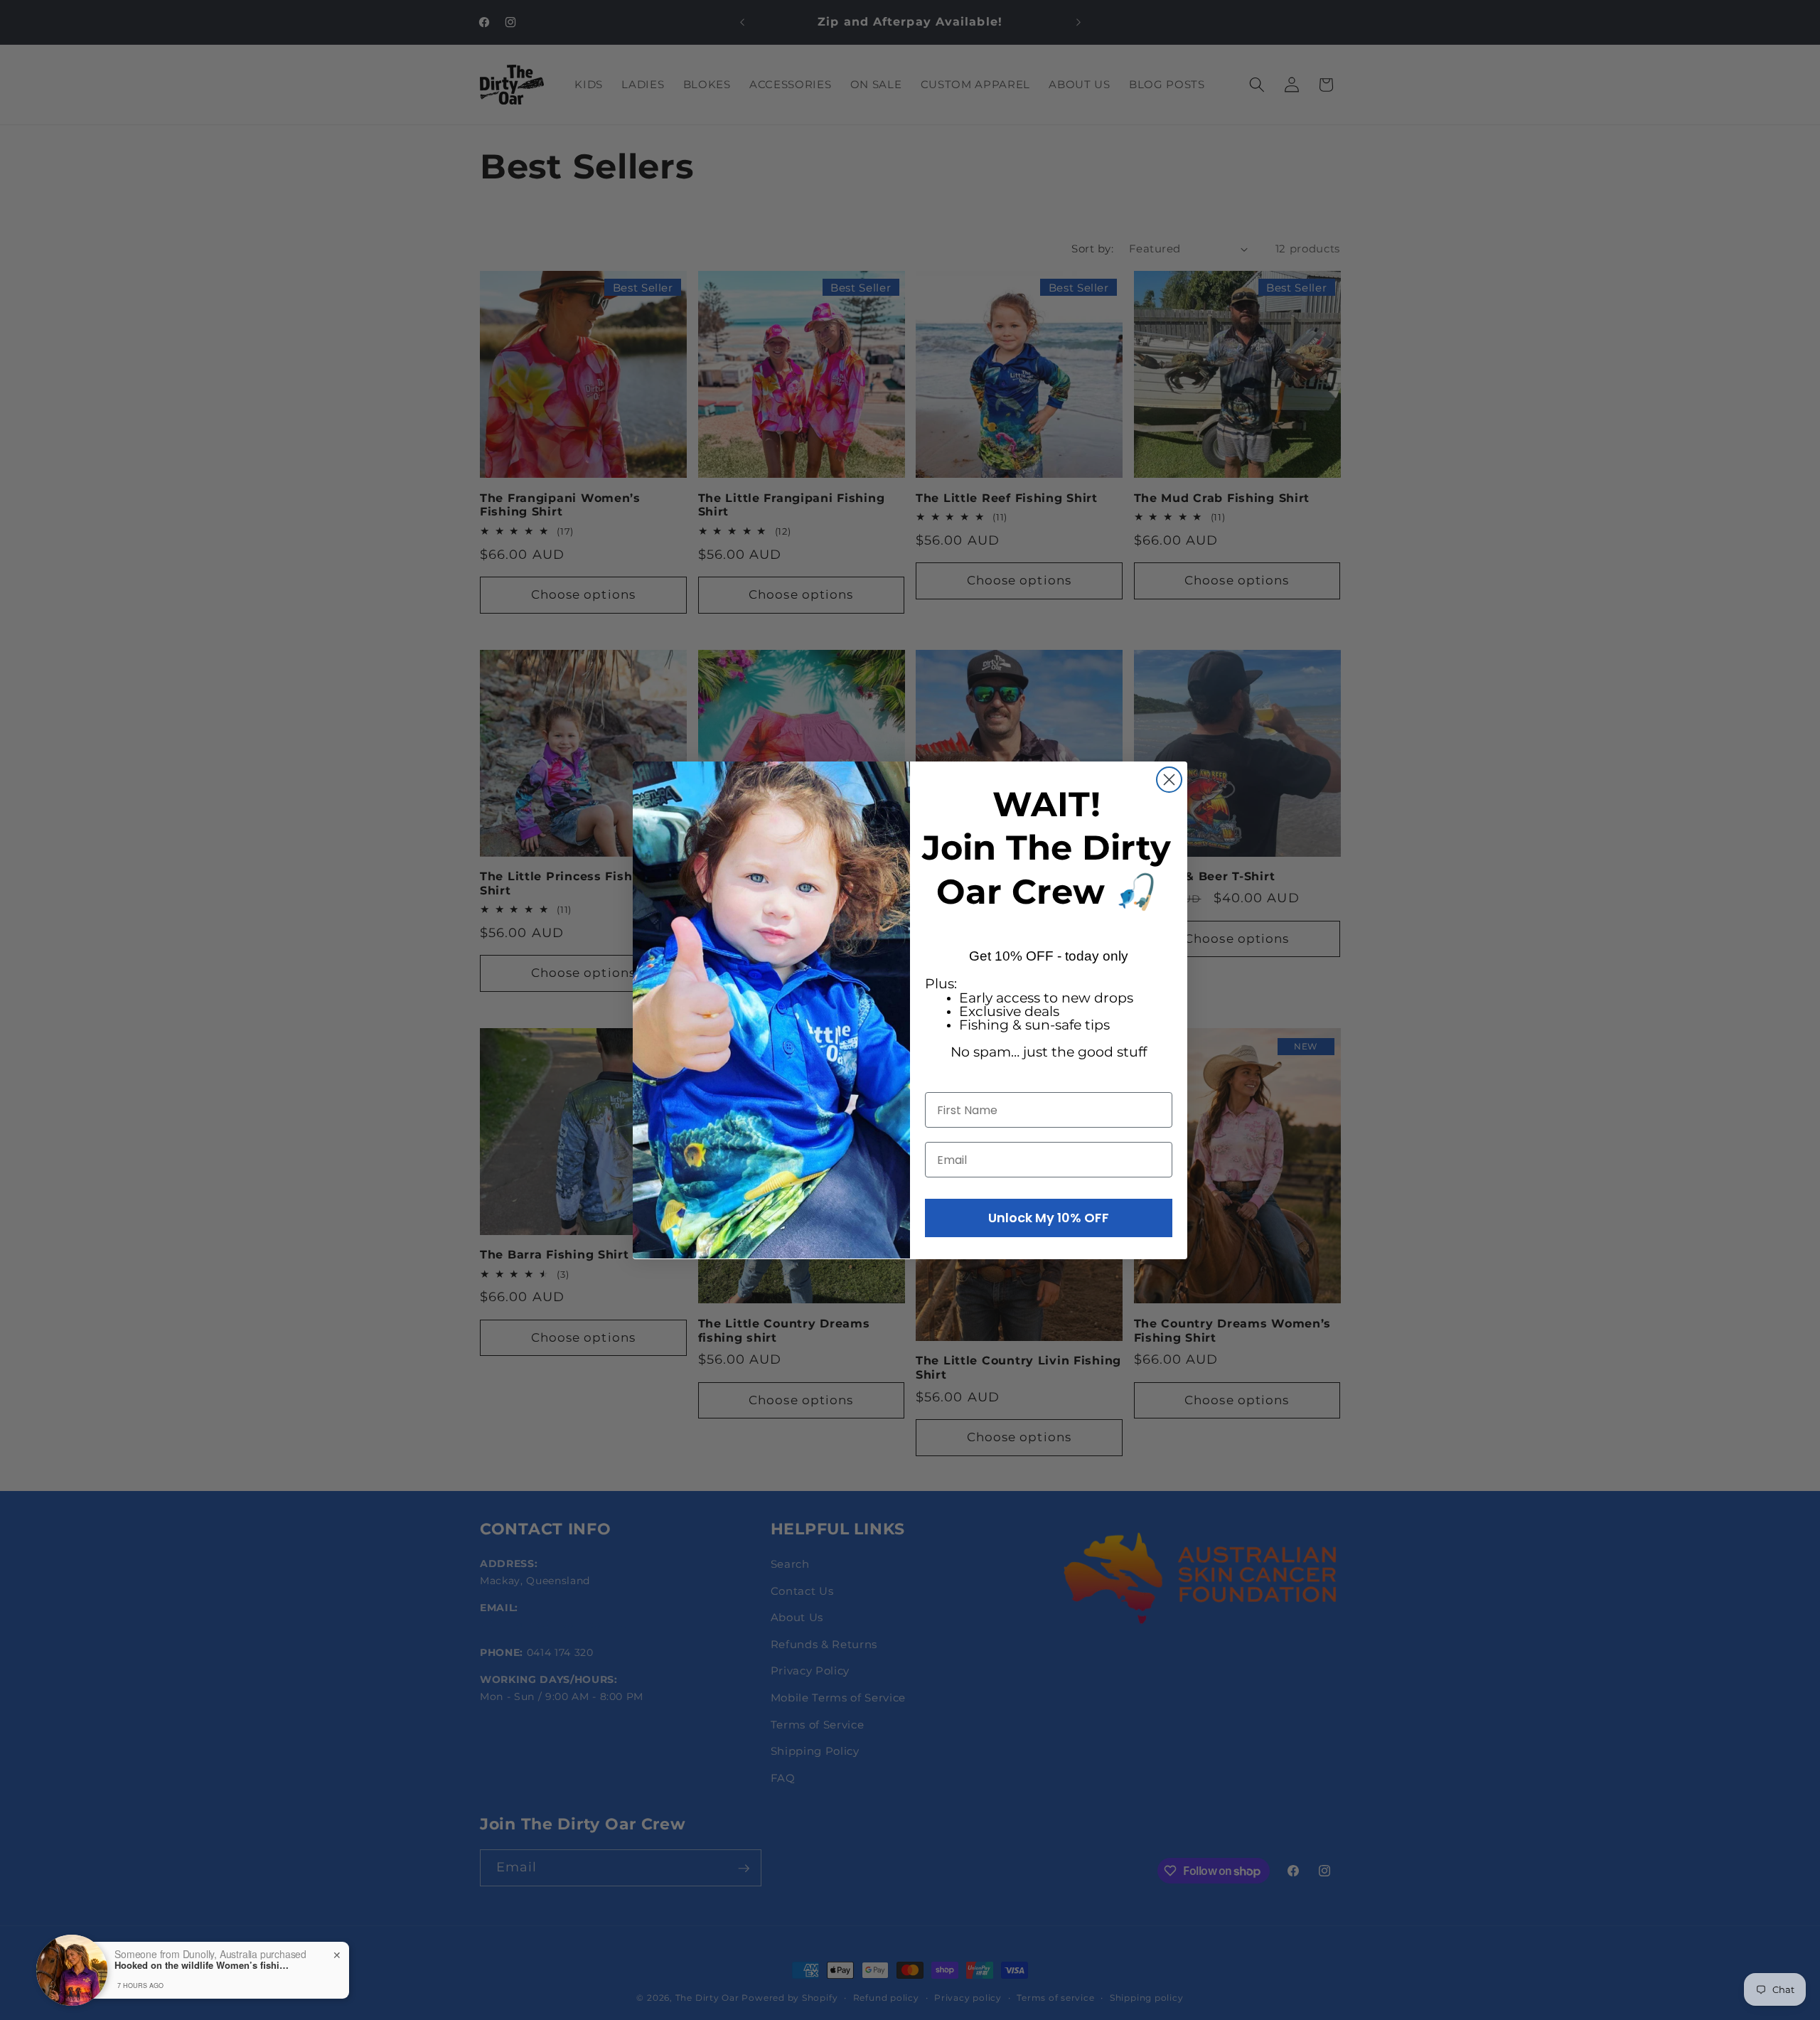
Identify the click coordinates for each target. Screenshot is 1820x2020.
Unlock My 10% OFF (1049, 1218)
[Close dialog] (1169, 780)
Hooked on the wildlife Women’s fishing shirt (203, 1965)
